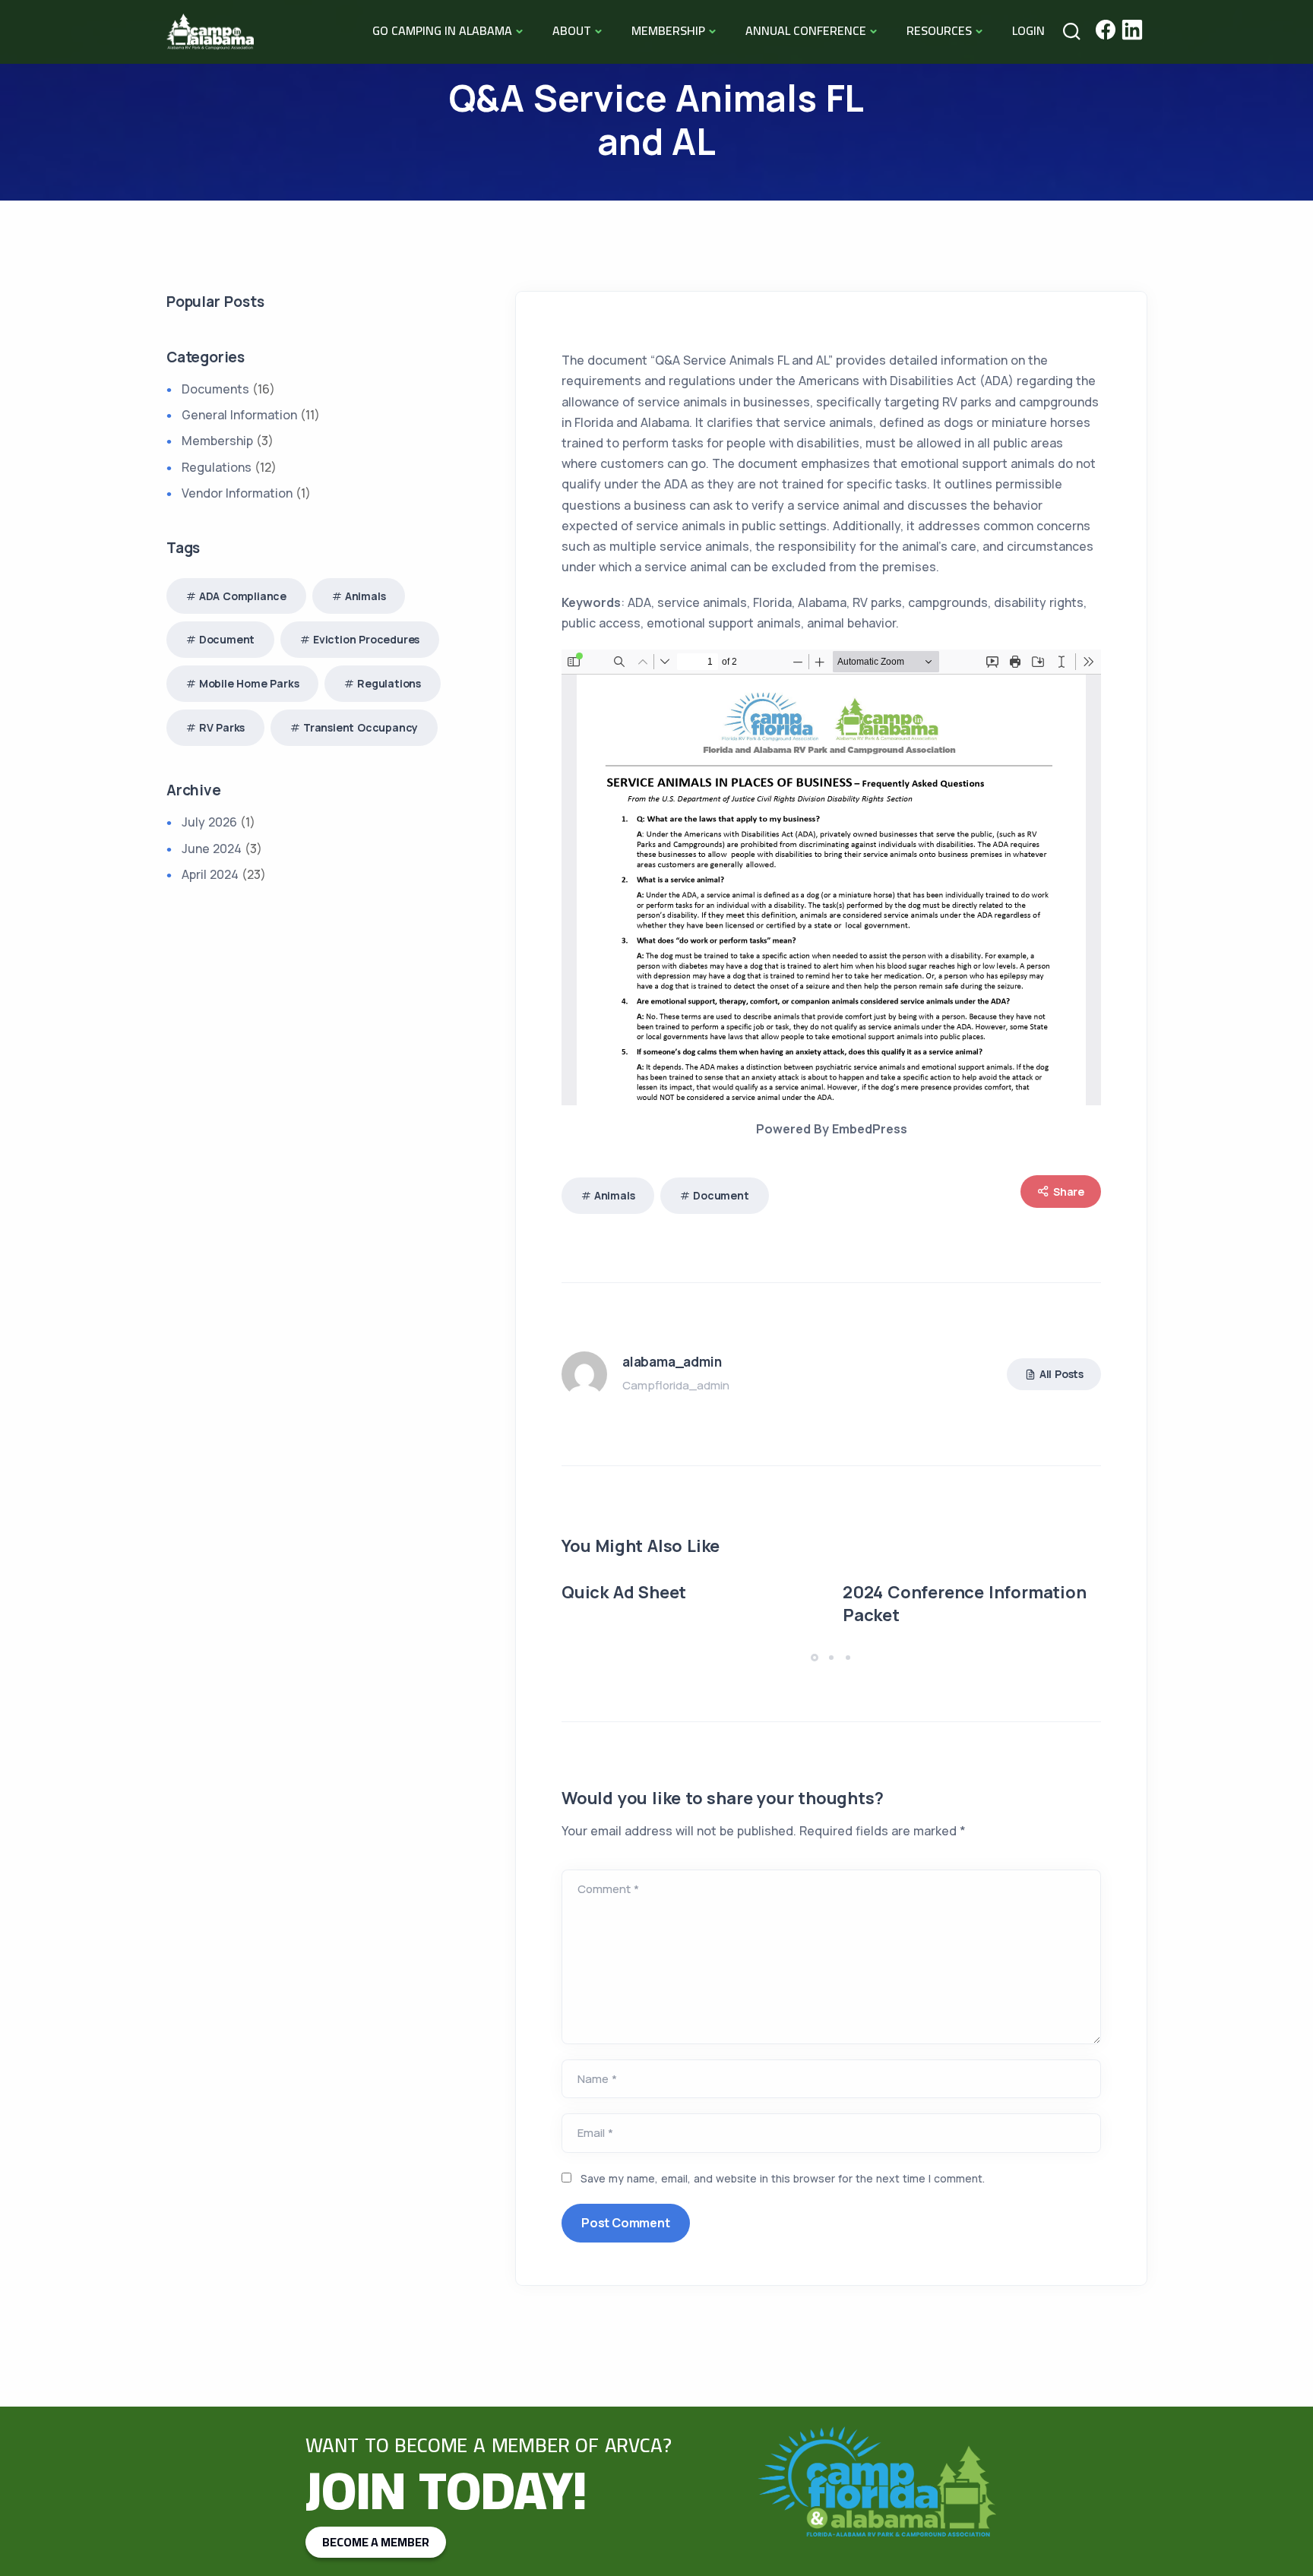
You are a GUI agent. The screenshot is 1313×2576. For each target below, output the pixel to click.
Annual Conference (806, 30)
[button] (817, 1657)
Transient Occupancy (361, 727)
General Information (239, 415)
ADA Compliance (243, 596)
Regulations (217, 467)
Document (721, 1195)
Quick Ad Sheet (624, 1592)
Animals (615, 1195)
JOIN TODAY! (446, 2490)
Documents (215, 389)
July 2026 (209, 822)
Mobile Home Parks (249, 683)
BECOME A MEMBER (376, 2542)
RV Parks (222, 727)
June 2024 (212, 849)
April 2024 (210, 874)
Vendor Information (237, 493)
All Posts (1061, 1374)
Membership (217, 441)
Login (1028, 30)
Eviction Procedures (366, 639)
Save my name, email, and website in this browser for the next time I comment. (783, 2178)
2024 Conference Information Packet (965, 1604)
